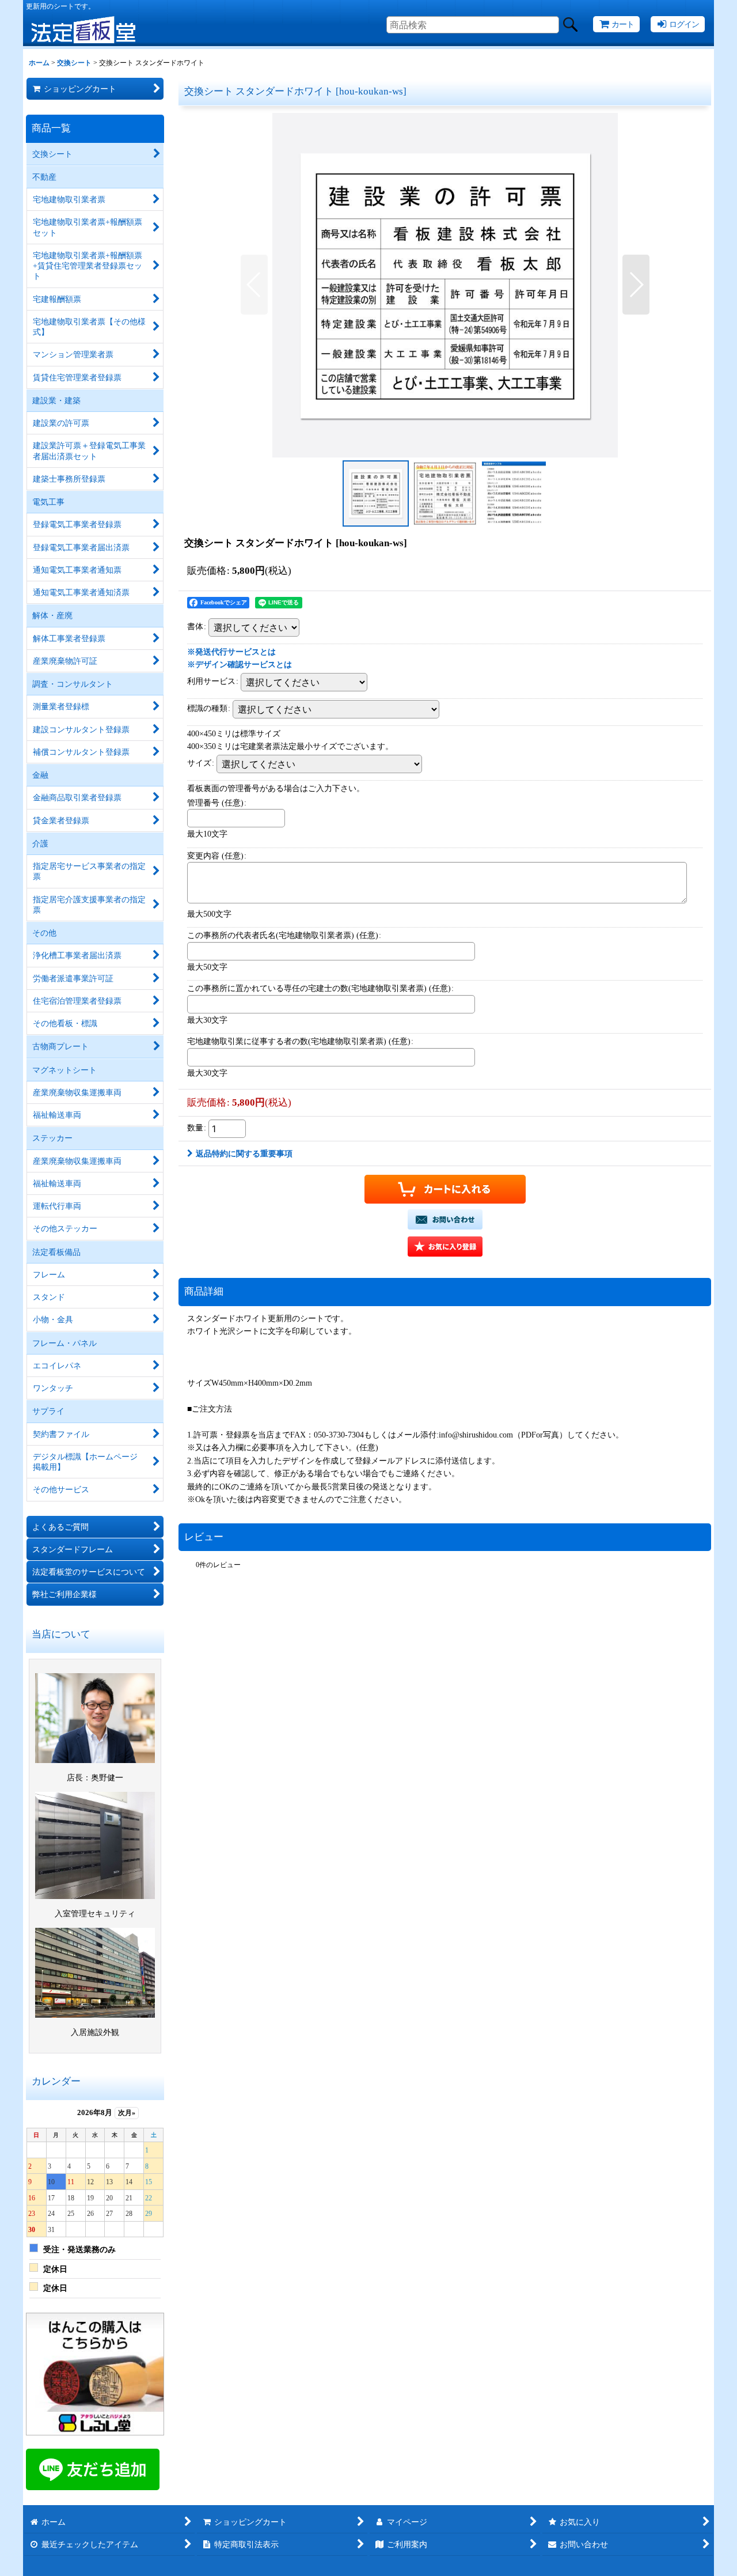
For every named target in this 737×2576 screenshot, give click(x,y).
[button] (254, 285)
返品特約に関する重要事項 (244, 1153)
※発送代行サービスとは (231, 652)
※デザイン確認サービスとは (240, 664)
